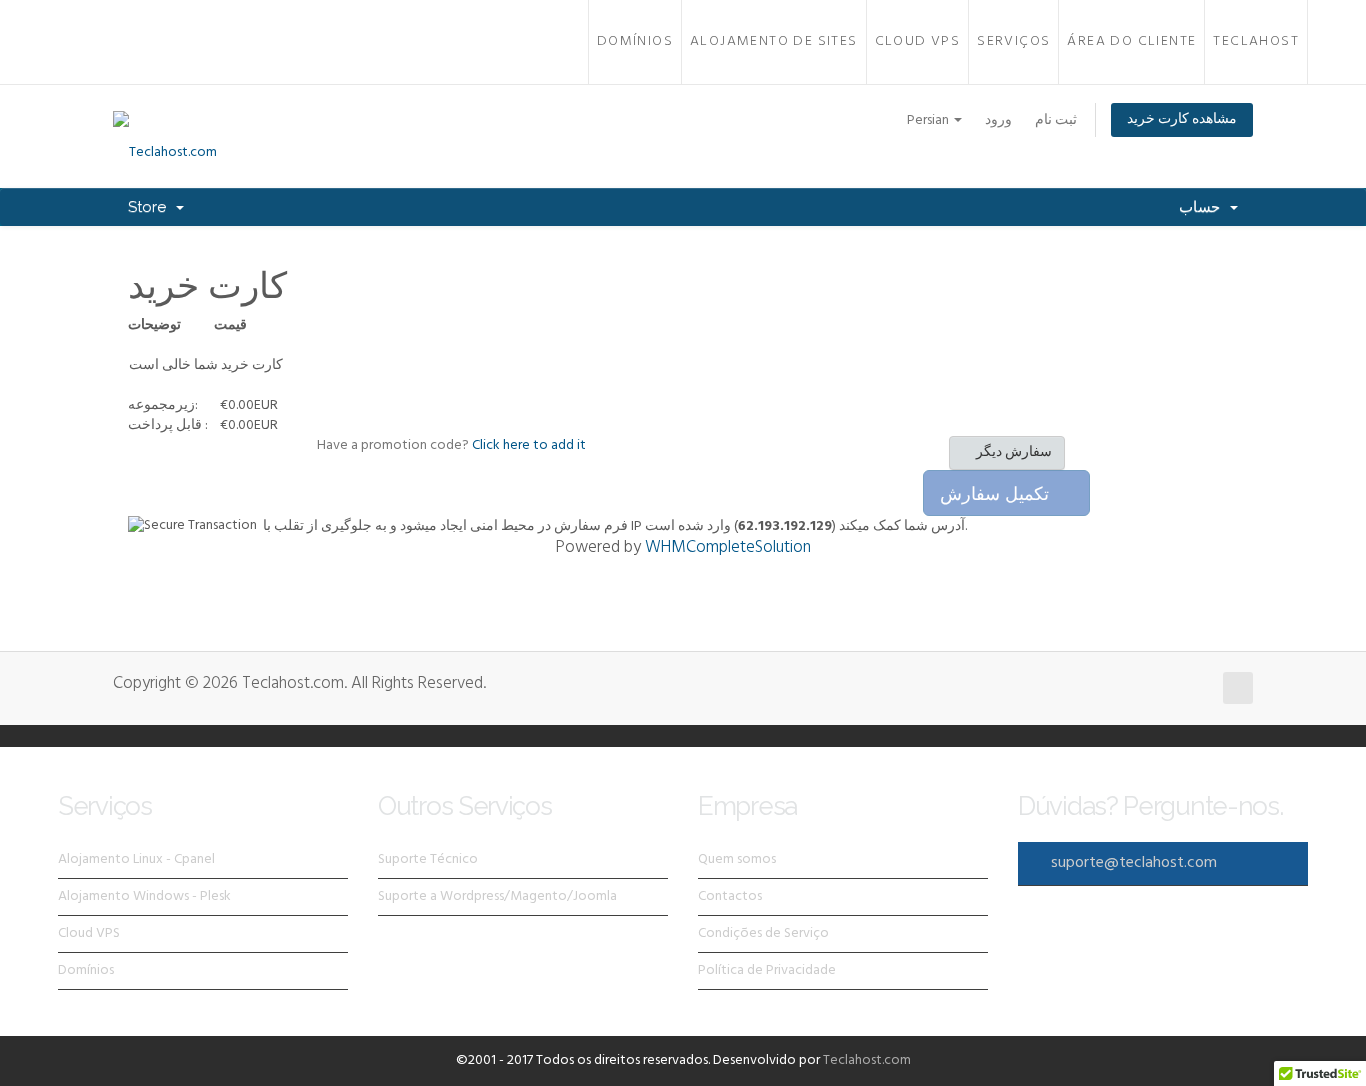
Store (151, 207)
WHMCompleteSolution (728, 547)
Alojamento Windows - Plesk (144, 896)
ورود (998, 120)
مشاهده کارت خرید (1182, 119)
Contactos (730, 896)
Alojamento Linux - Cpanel (136, 859)
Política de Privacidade (767, 970)
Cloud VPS (918, 41)
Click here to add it (529, 445)
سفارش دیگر (1012, 452)
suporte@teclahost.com (1134, 863)
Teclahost (1256, 41)
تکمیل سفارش (999, 493)
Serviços (1013, 41)
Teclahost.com (867, 1060)
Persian (929, 120)
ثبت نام (1056, 120)
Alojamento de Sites (774, 41)
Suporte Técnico (428, 859)
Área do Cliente (1131, 41)
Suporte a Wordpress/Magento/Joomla (497, 896)
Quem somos (737, 859)
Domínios (635, 41)
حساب (1203, 207)
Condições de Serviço (763, 933)
